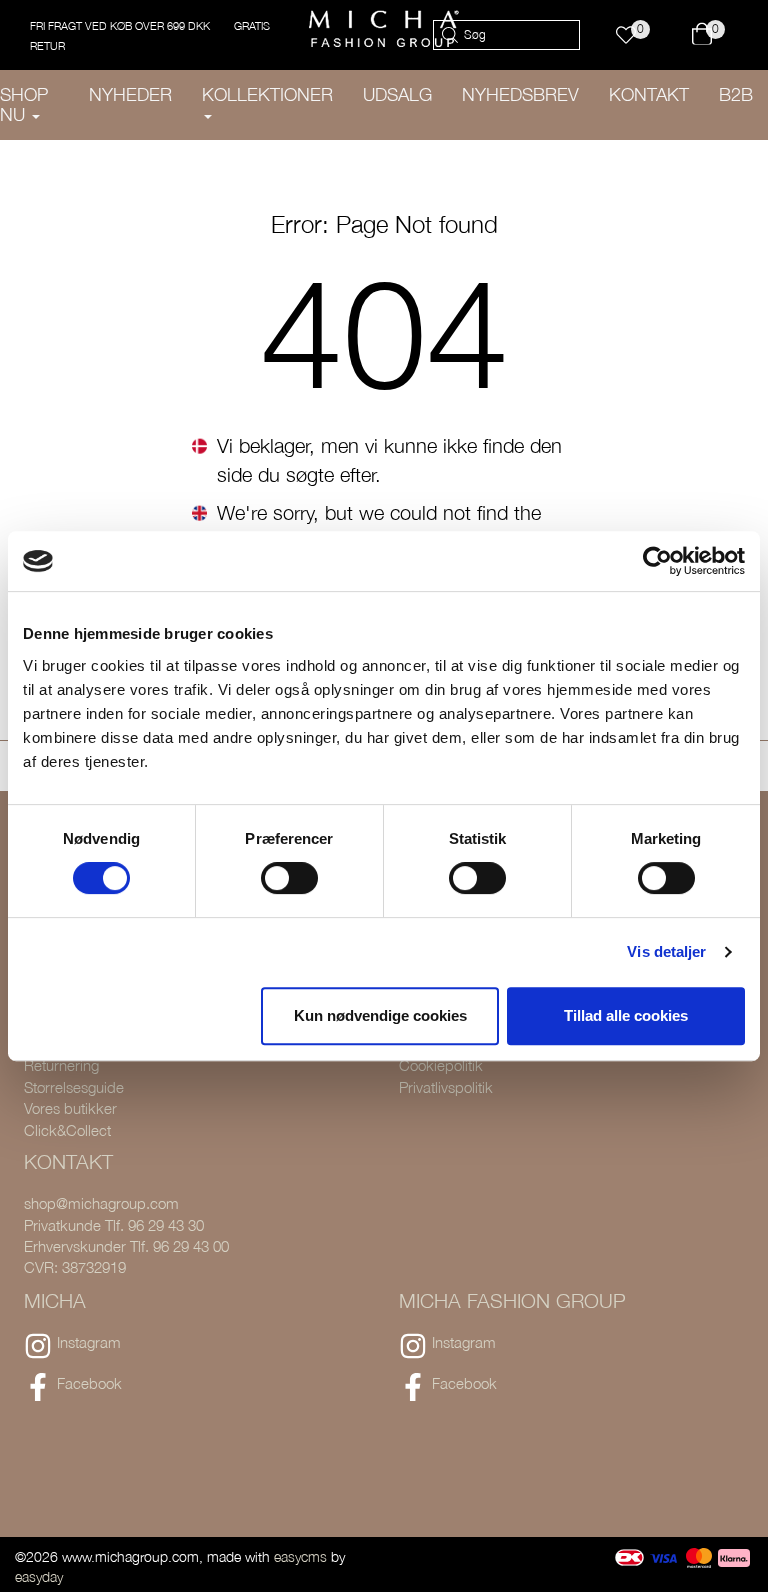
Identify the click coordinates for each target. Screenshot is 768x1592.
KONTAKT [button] (649, 94)
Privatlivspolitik (446, 1087)
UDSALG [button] (397, 94)
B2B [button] (736, 94)
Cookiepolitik (441, 1065)
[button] (635, 35)
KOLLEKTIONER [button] (267, 94)
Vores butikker (70, 1108)
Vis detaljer (666, 951)
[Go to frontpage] (384, 28)
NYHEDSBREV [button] (520, 94)
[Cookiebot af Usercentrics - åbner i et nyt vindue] (657, 561)
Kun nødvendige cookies (380, 1015)
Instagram (89, 1342)
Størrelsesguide (74, 1087)
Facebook (89, 1383)
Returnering (61, 1065)
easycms (300, 1556)
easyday (39, 1576)
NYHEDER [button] (130, 94)
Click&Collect (67, 1130)
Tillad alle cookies (626, 1015)
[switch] (289, 878)
